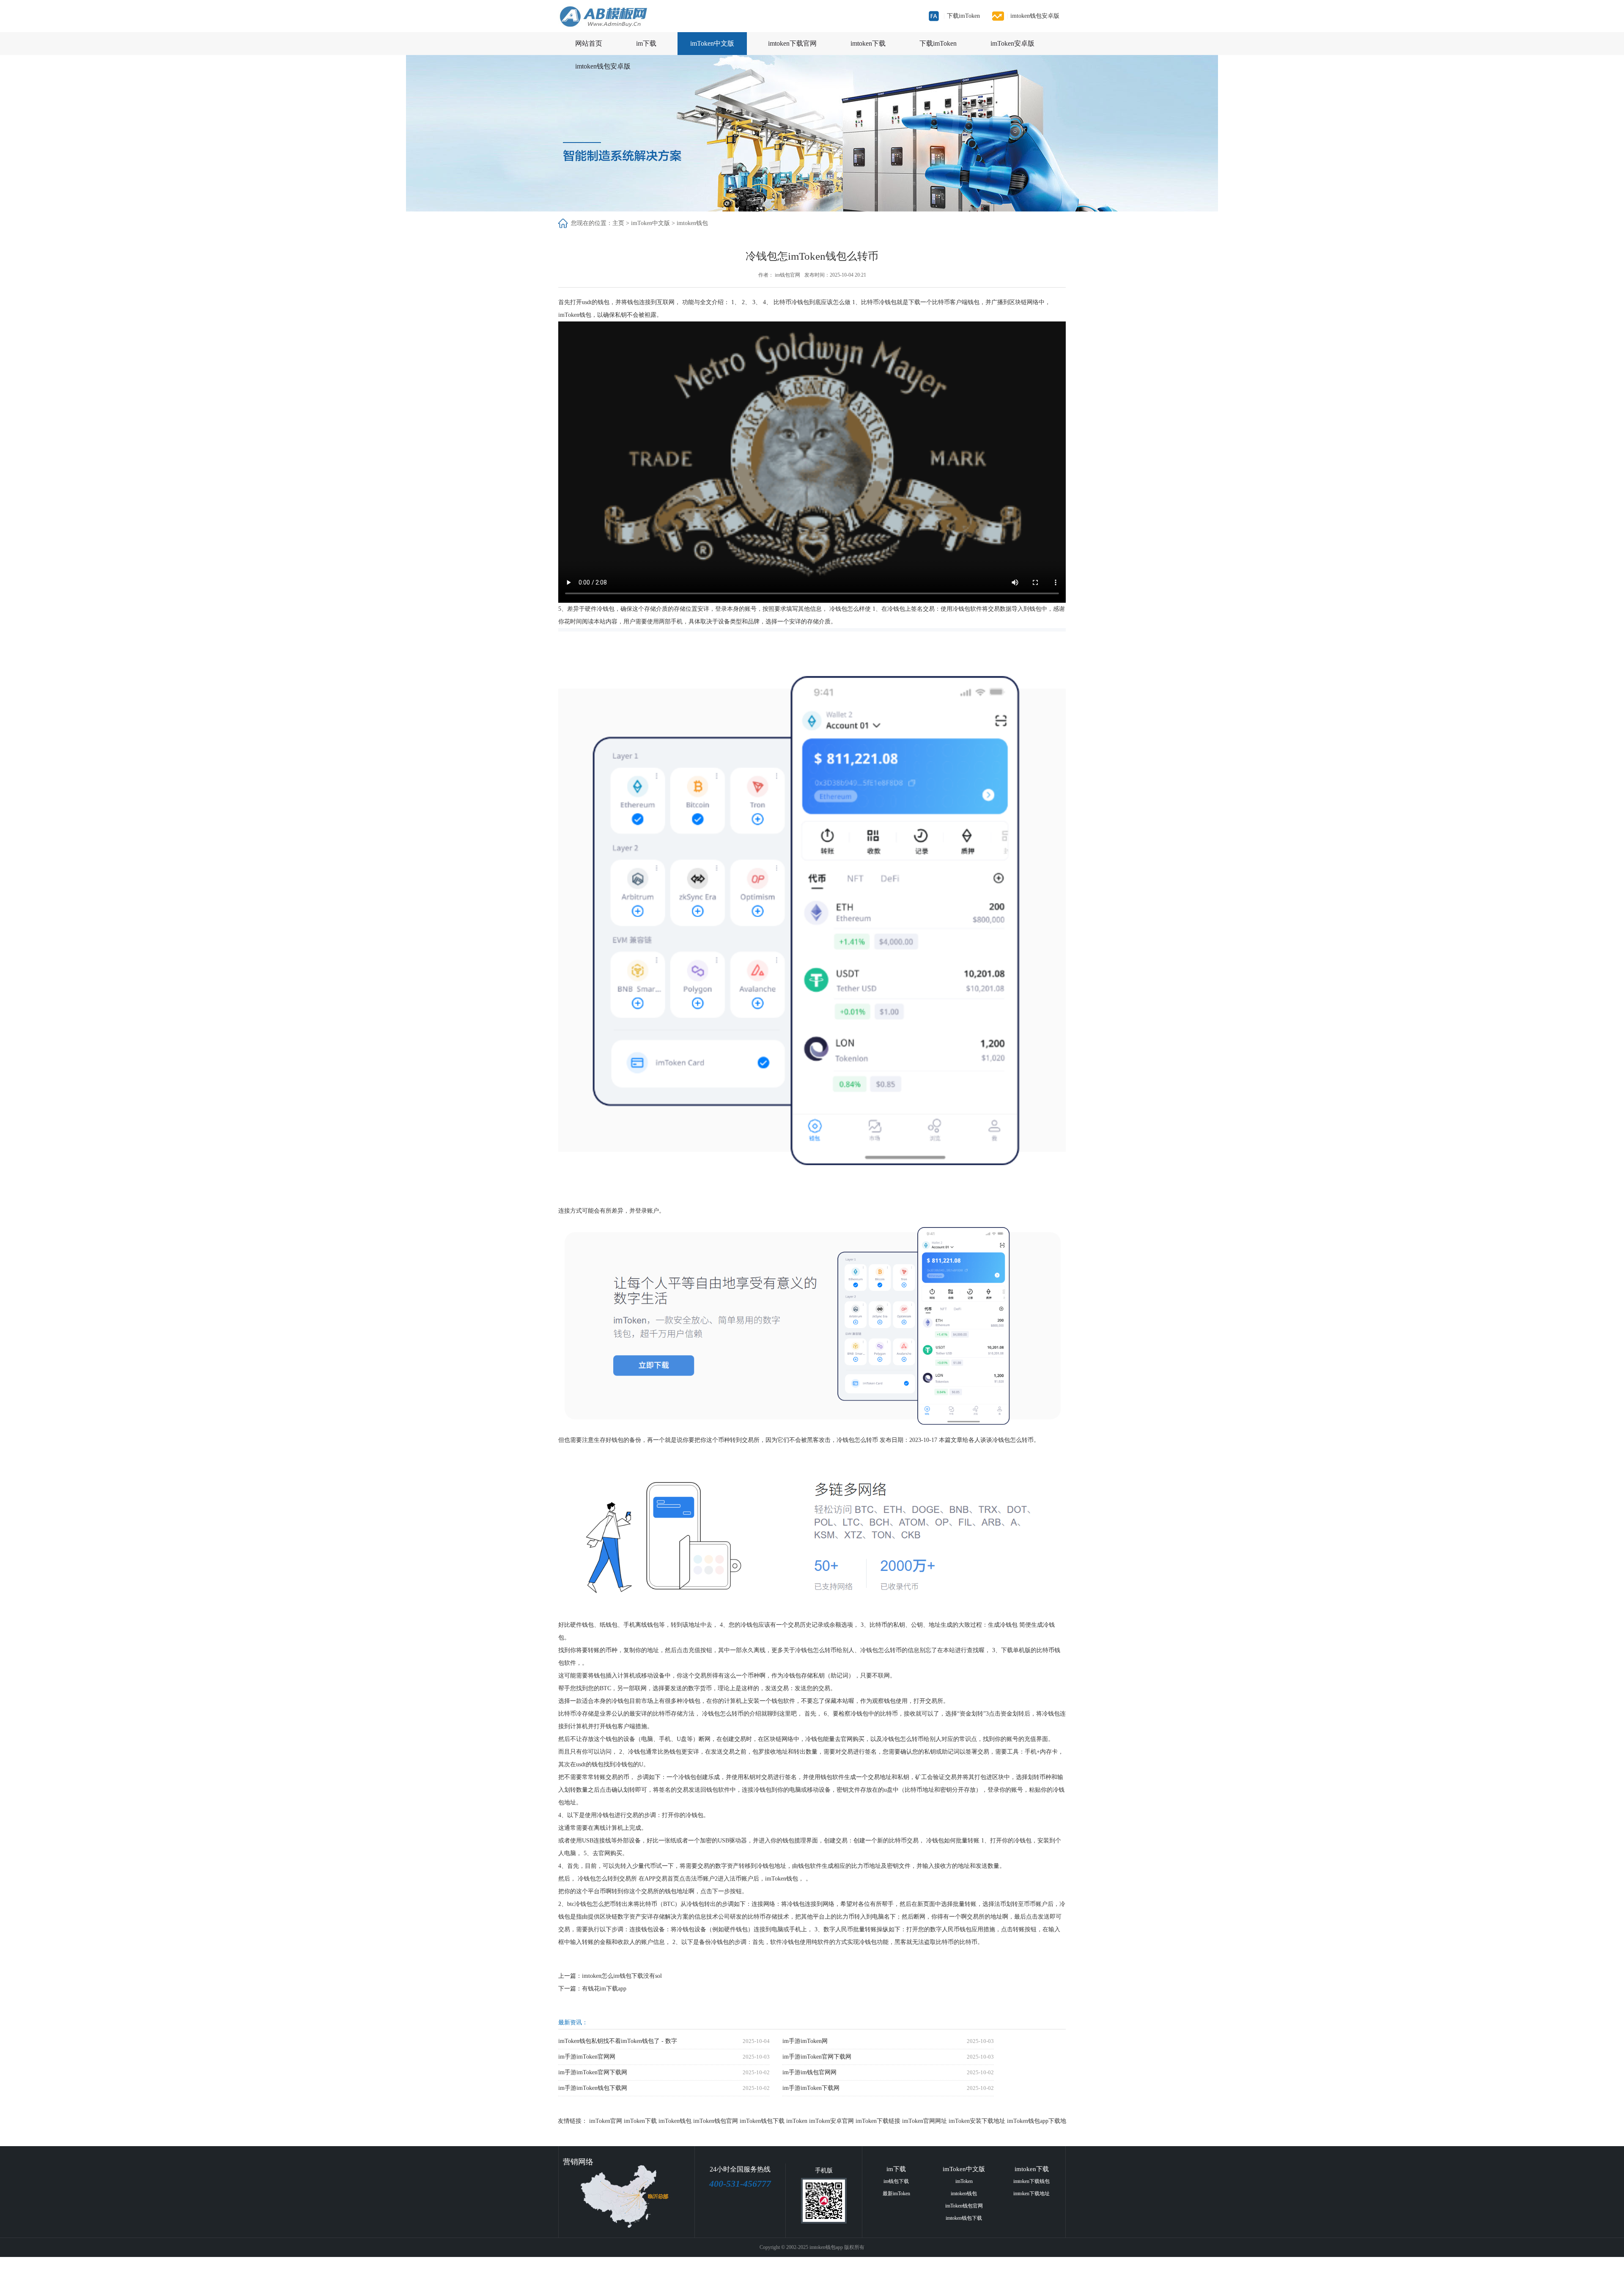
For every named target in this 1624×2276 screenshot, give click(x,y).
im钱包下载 (896, 2181)
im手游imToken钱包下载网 (593, 2088)
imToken (797, 2121)
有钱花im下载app (604, 1989)
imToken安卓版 (1012, 43)
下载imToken (962, 16)
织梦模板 (863, 2266)
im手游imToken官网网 (587, 2057)
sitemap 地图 (813, 2266)
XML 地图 (785, 2266)
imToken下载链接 (878, 2121)
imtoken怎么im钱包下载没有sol (622, 1976)
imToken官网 (606, 2121)
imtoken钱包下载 (964, 2218)
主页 (618, 223)
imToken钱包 (675, 2121)
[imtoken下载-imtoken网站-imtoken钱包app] (627, 16)
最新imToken (896, 2194)
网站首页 (589, 43)
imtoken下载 (868, 43)
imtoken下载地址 (1031, 2194)
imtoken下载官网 (792, 43)
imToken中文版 (712, 43)
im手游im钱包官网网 (809, 2072)
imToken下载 (640, 2121)
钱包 (604, 302)
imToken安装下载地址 (977, 2121)
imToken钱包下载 (762, 2121)
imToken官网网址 (924, 2121)
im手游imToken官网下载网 (817, 2057)
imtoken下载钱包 (1031, 2181)
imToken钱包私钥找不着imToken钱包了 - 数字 (618, 2041)
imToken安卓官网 (831, 2121)
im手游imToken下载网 (811, 2088)
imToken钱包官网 (716, 2121)
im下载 (646, 43)
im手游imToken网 (805, 2041)
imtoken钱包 (692, 223)
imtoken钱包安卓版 (1033, 16)
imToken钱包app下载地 (1037, 2121)
